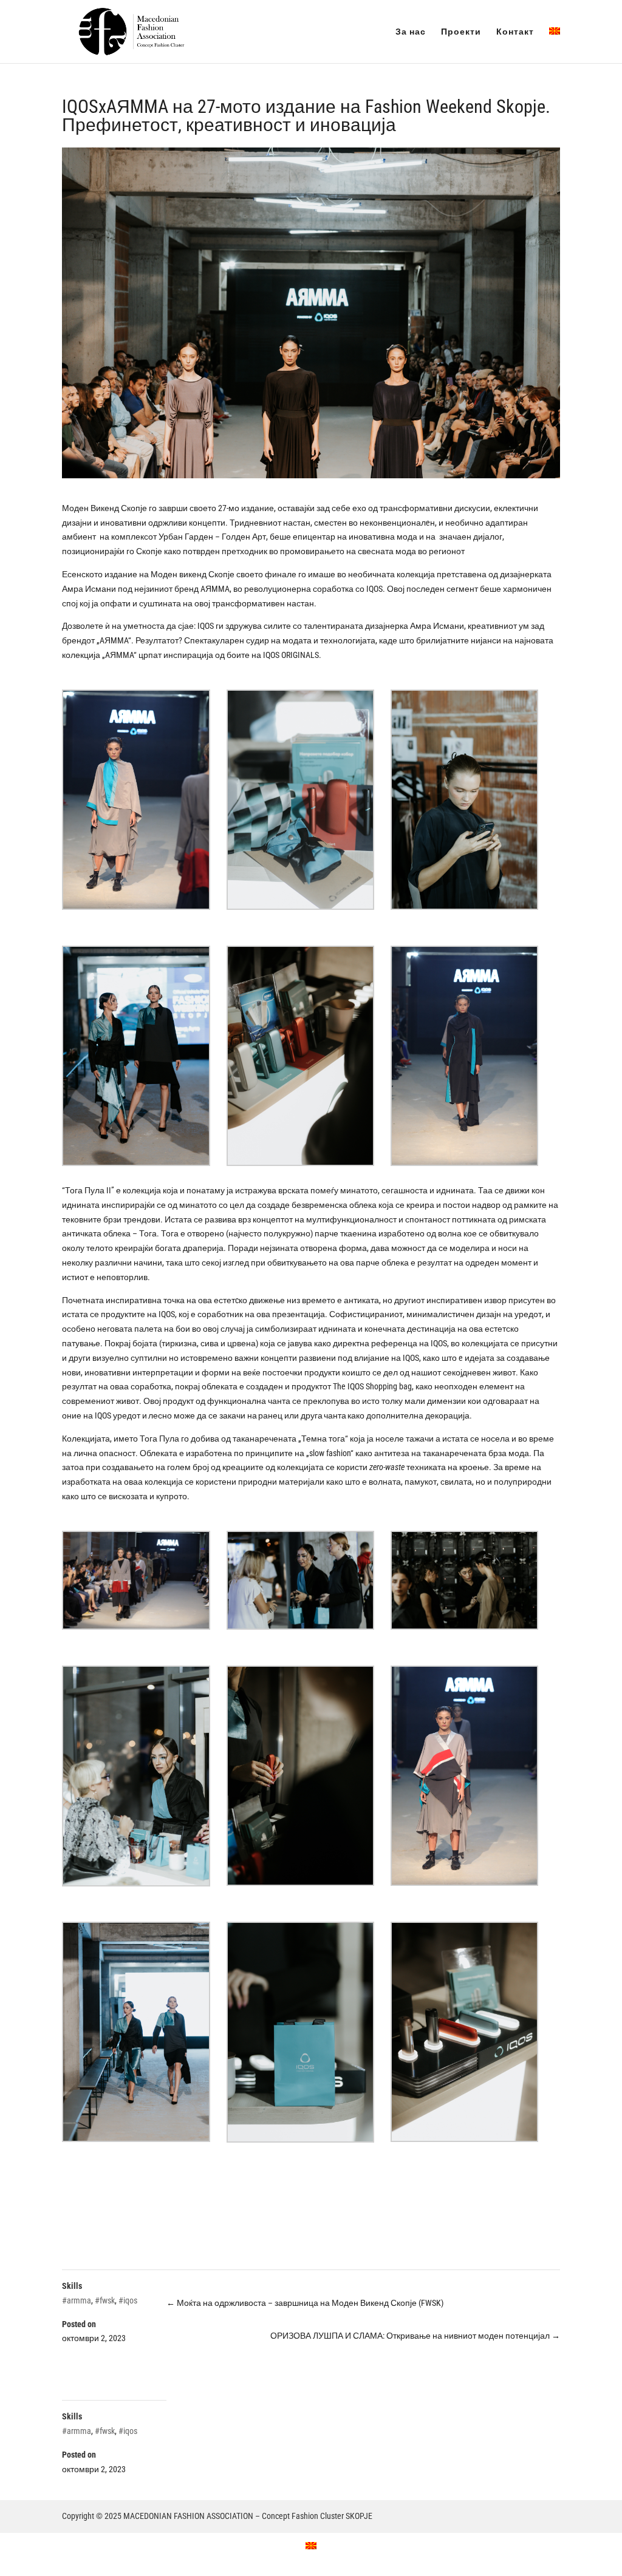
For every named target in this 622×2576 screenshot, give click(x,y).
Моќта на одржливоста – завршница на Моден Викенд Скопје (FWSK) (305, 2303)
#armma (77, 2300)
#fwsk (105, 2300)
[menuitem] (555, 45)
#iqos (128, 2300)
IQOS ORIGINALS (290, 655)
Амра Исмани (89, 589)
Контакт (515, 32)
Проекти (461, 32)
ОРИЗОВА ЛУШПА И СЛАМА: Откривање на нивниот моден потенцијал (415, 2336)
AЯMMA (215, 589)
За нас (411, 32)
